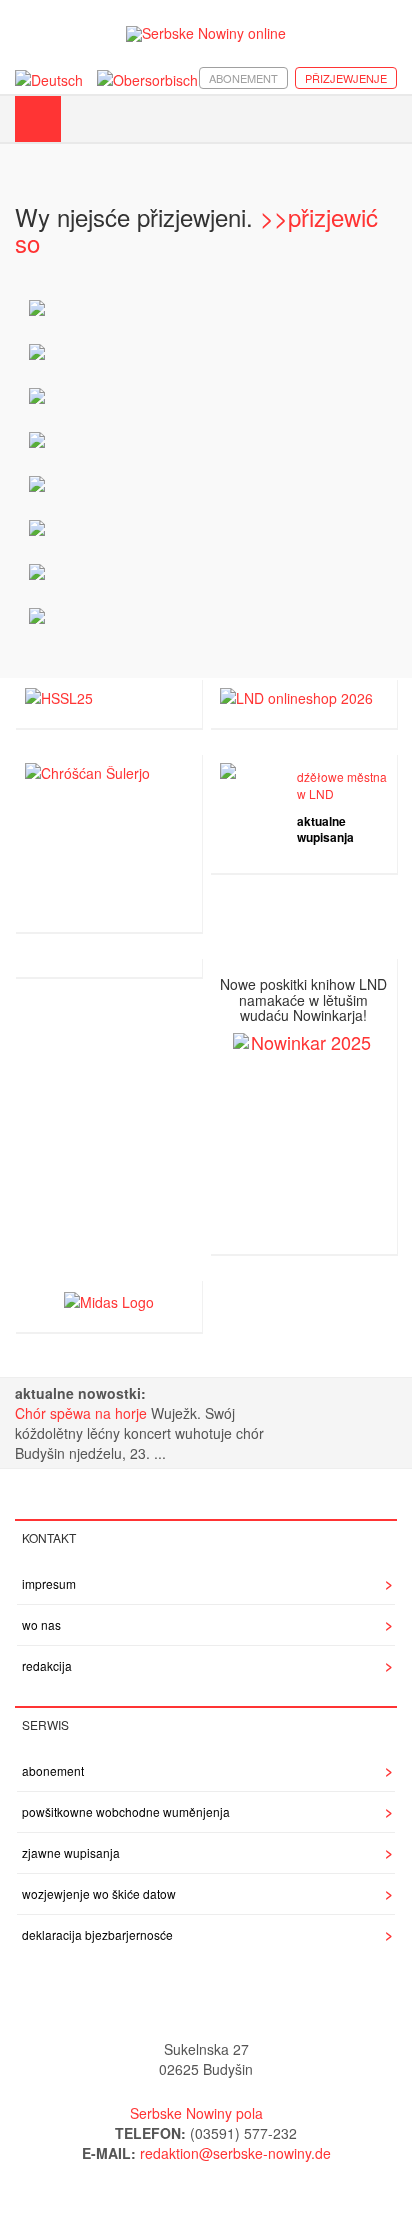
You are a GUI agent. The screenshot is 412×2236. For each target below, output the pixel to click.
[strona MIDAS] (109, 1299)
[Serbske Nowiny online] (206, 33)
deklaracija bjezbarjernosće (97, 1934)
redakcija (47, 1665)
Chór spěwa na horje (83, 1413)
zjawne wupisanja (71, 1852)
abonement (243, 78)
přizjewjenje (346, 78)
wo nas (41, 1624)
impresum (49, 1583)
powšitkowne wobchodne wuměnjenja (126, 1811)
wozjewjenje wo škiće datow (99, 1893)
